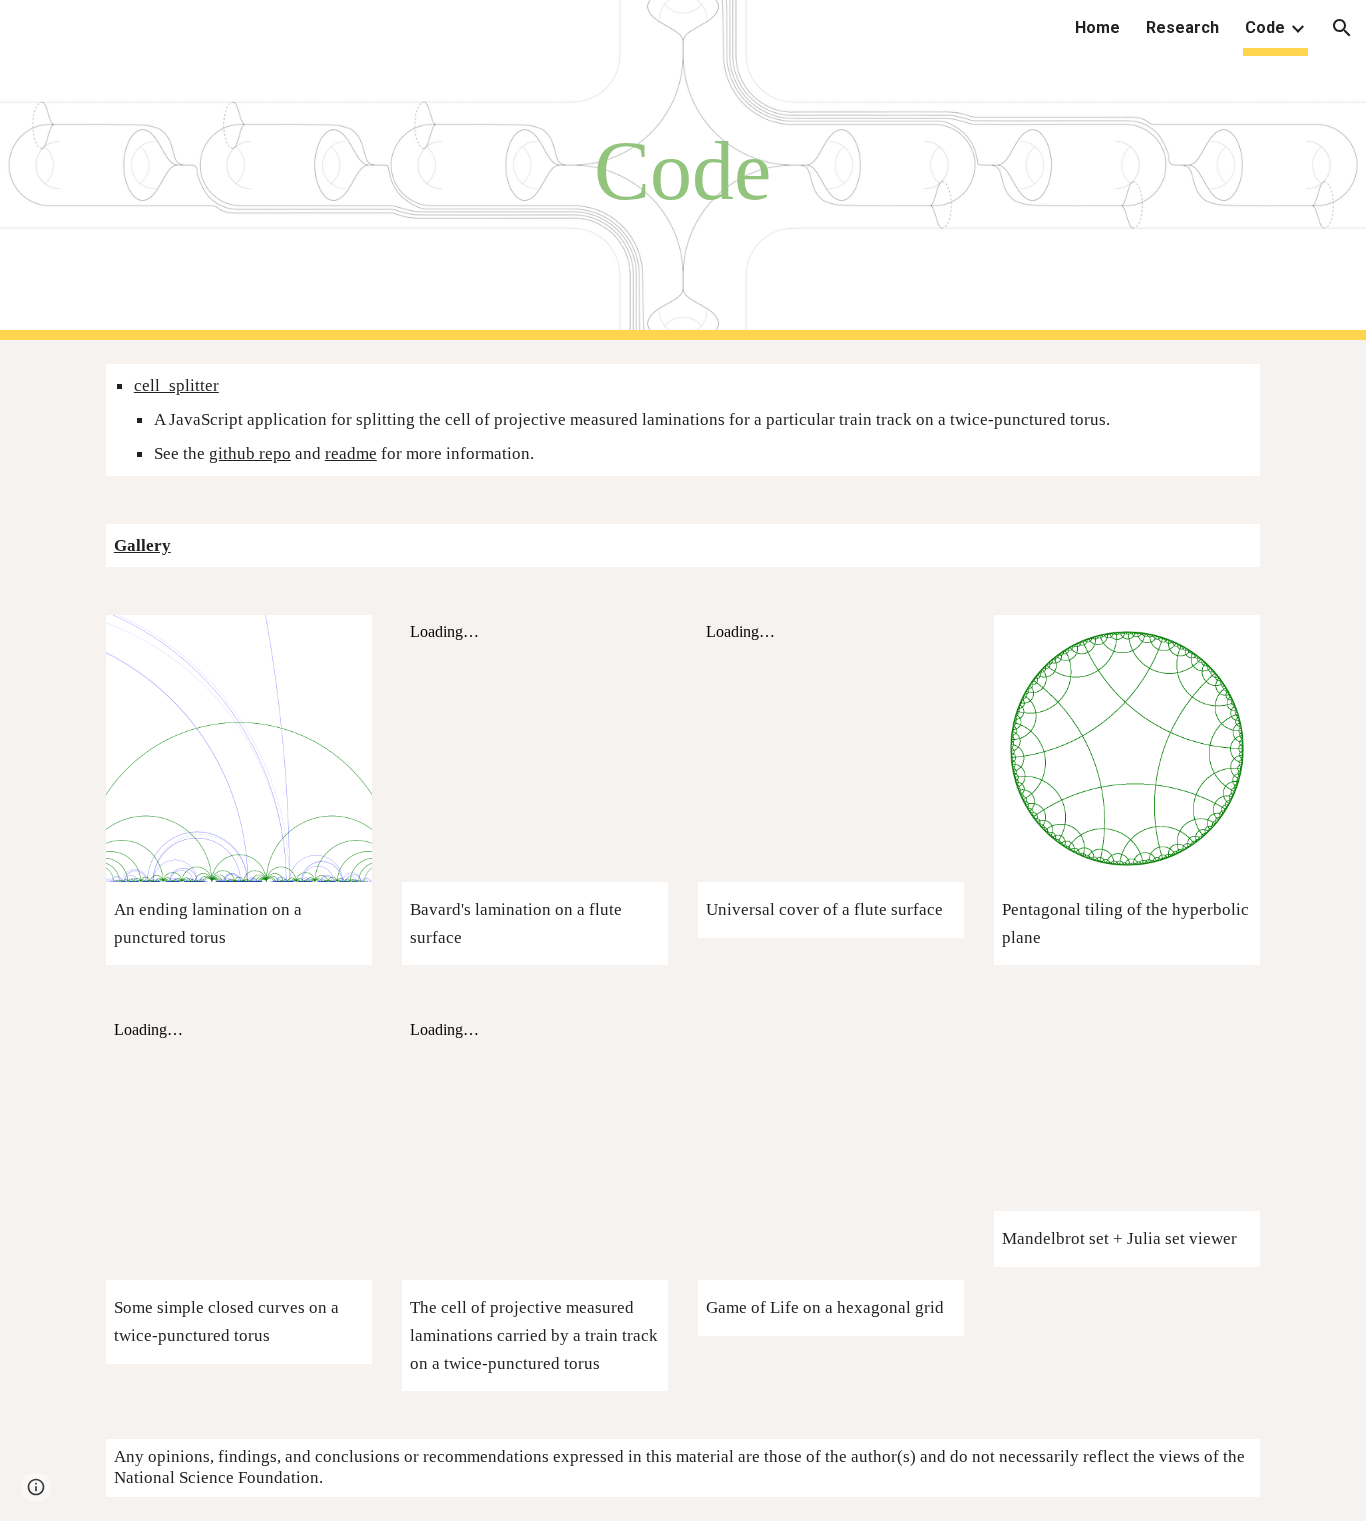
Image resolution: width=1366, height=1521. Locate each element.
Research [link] (1182, 27)
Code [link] (1265, 27)
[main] (683, 170)
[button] (1342, 28)
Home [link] (1097, 27)
